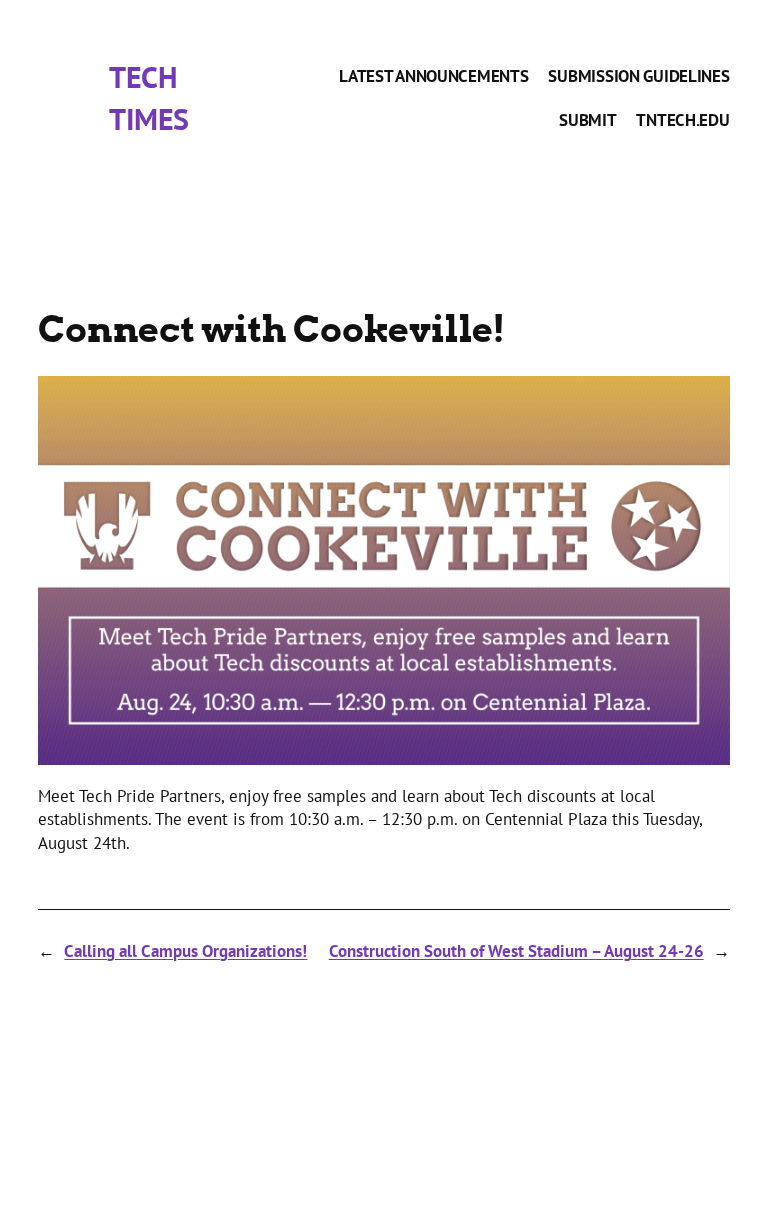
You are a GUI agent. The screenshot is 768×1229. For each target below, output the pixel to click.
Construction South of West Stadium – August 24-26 (516, 951)
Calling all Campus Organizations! (185, 951)
